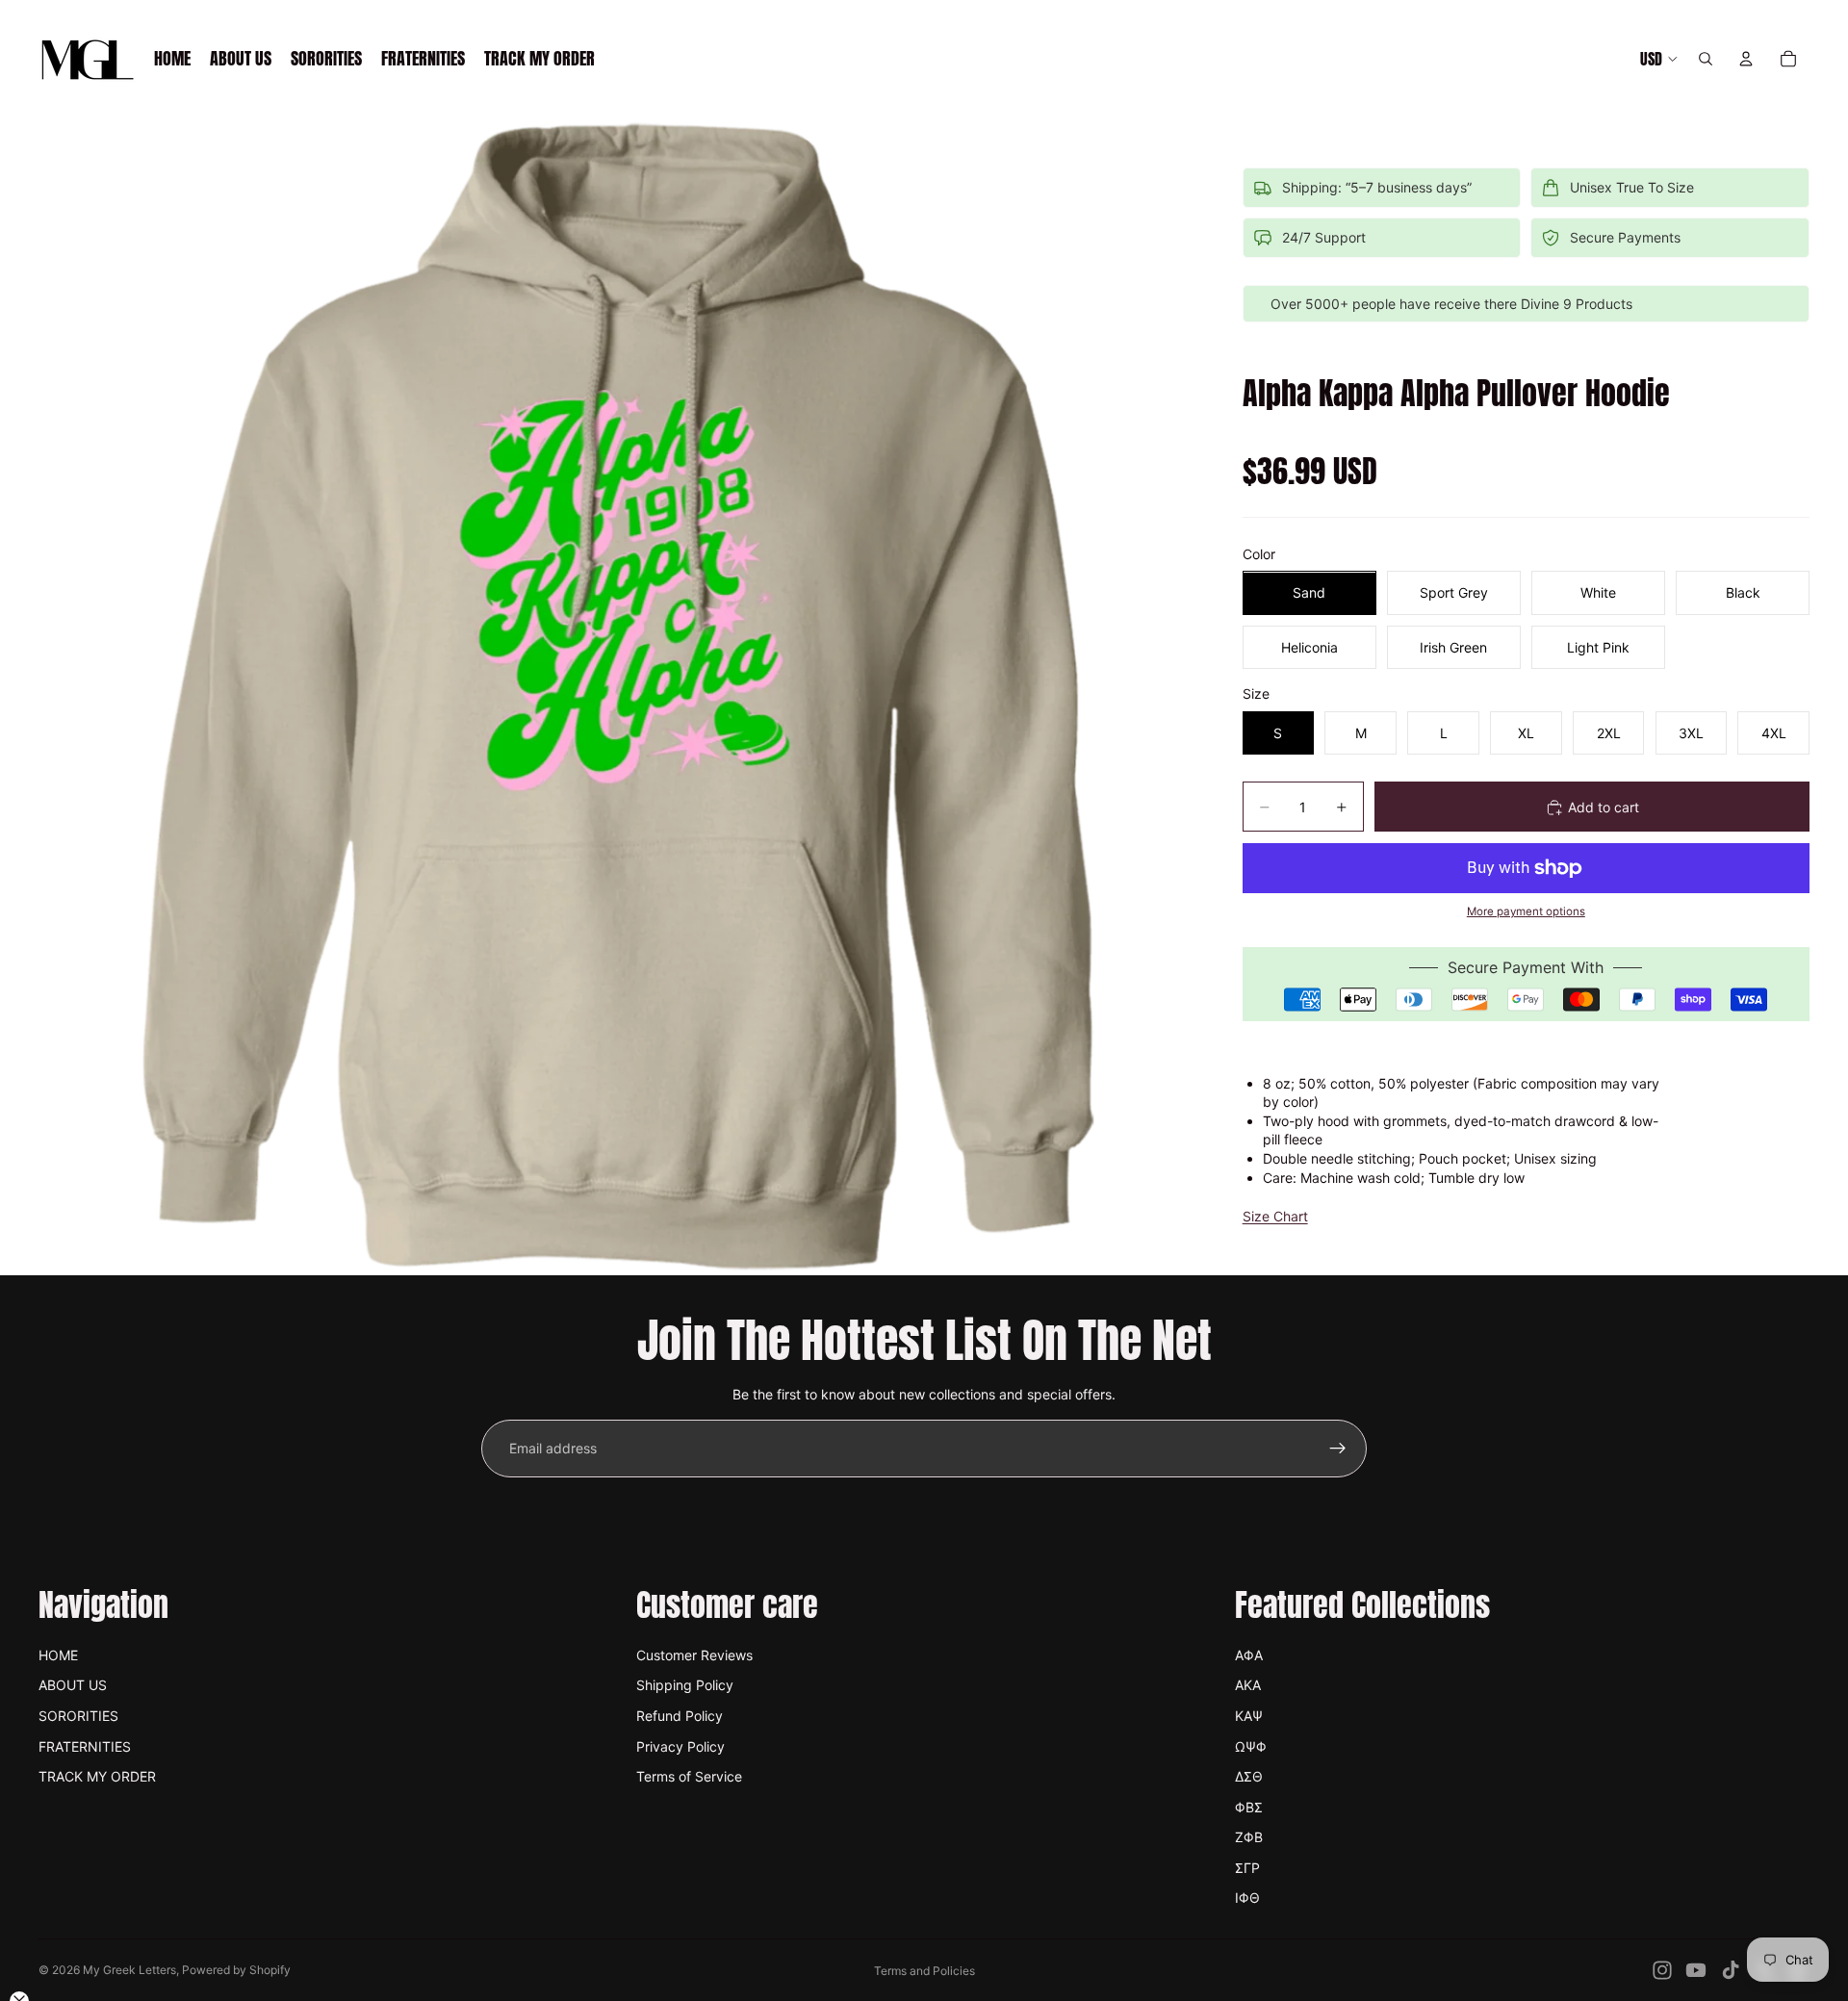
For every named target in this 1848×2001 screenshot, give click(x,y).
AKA (1248, 1685)
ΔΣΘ (1249, 1776)
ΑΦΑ (1249, 1655)
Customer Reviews (694, 1655)
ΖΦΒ (1249, 1837)
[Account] (1746, 59)
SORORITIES (78, 1716)
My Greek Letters (129, 1970)
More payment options (1526, 912)
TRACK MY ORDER (97, 1776)
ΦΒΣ (1249, 1807)
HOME (58, 1655)
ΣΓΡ (1247, 1868)
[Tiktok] (1731, 1970)
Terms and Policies (924, 1971)
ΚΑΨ (1249, 1716)
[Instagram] (1662, 1970)
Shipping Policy (685, 1685)
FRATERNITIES (85, 1746)
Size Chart (1275, 1217)
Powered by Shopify (236, 1970)
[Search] (1706, 59)
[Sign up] (1338, 1449)
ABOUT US (73, 1685)
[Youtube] (1696, 1970)
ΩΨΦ (1251, 1746)
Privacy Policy (680, 1746)
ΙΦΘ (1247, 1898)
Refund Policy (680, 1716)
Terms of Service (689, 1776)
